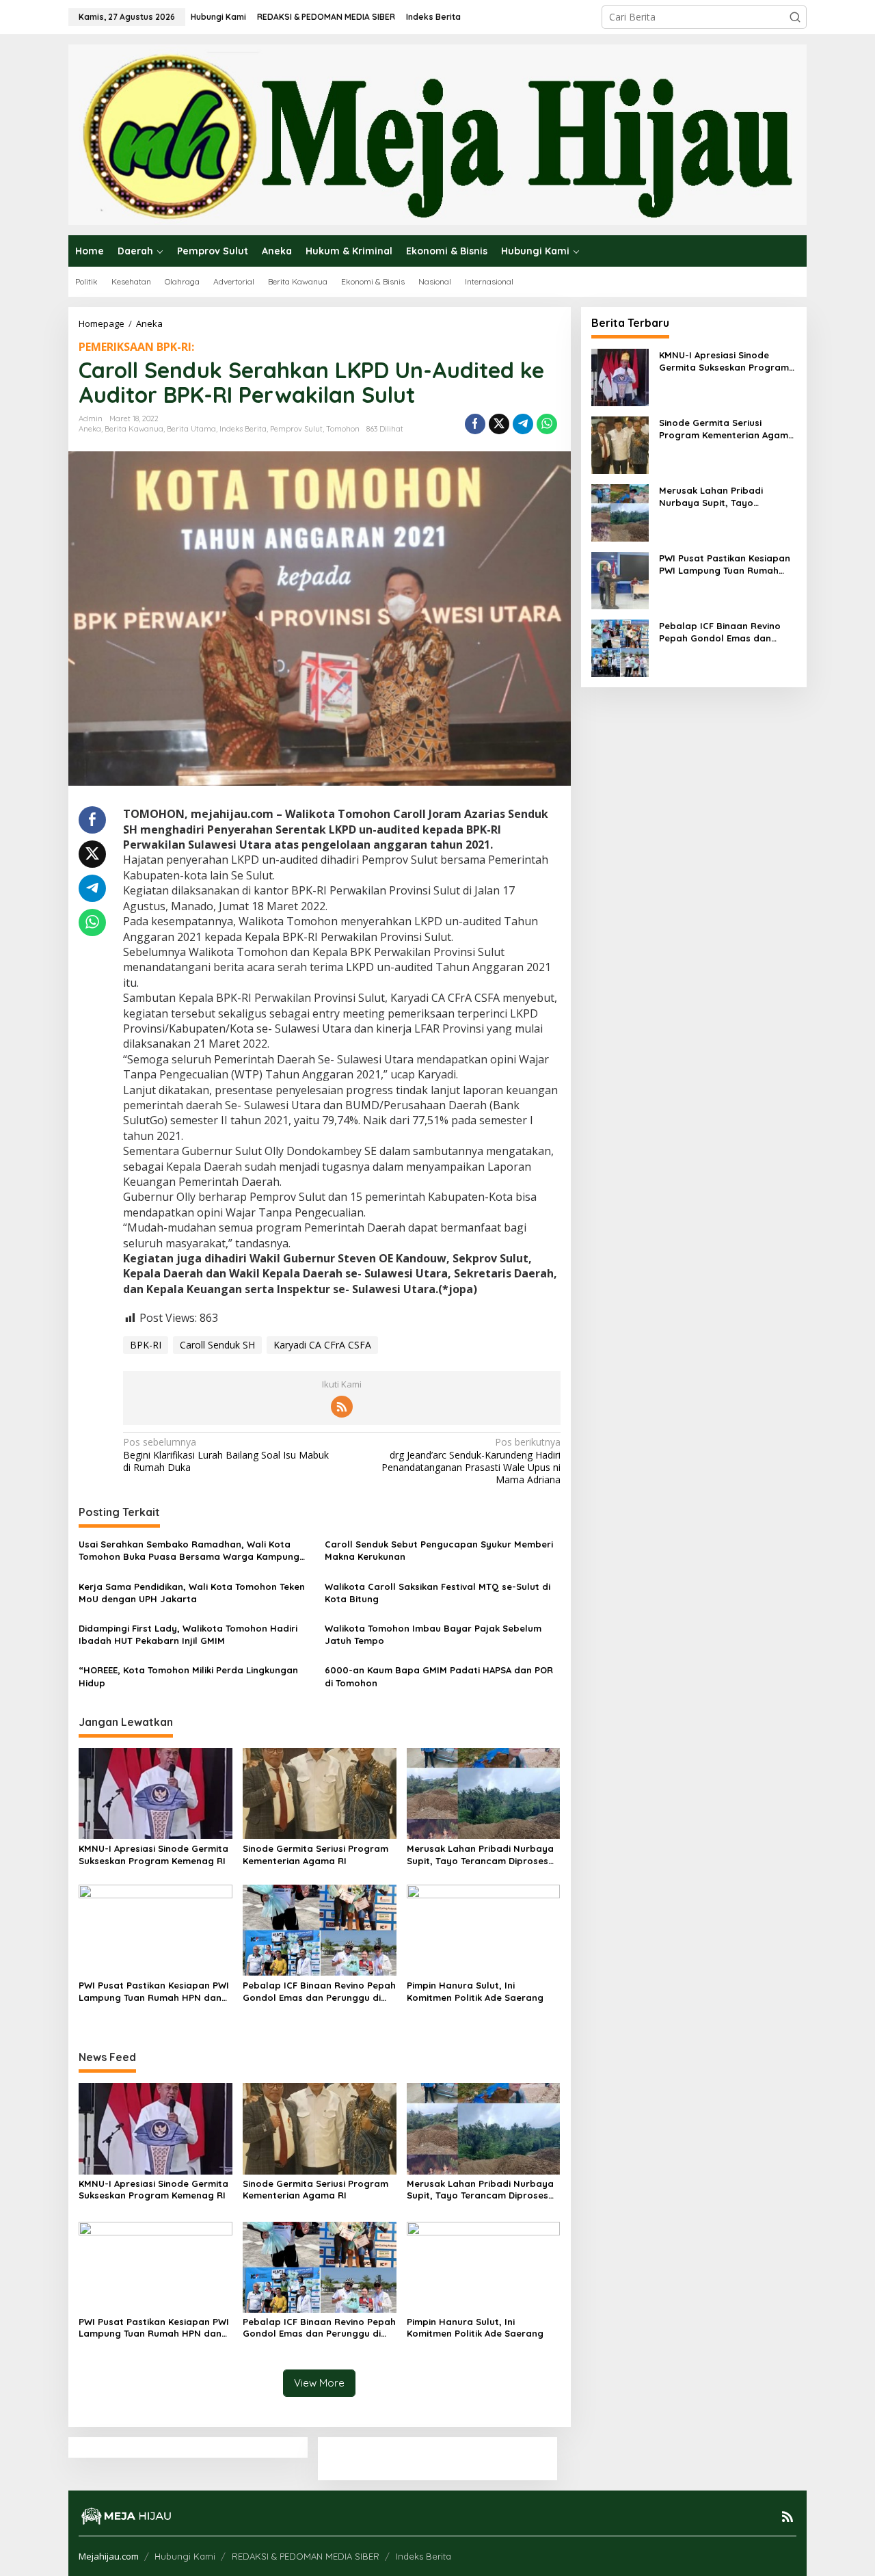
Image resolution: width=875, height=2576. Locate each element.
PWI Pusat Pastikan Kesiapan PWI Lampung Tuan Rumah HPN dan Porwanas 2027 (154, 1992)
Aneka (90, 429)
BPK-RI (146, 1345)
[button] (795, 17)
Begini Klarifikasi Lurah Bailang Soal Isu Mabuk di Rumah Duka (226, 1455)
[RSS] (342, 1407)
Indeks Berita (243, 429)
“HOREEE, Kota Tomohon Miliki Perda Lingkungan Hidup (188, 1676)
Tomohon (343, 429)
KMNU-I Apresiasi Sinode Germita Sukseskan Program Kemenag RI (153, 1855)
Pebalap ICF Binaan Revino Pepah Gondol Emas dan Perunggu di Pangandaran (319, 1992)
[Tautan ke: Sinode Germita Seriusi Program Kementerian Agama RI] (620, 443)
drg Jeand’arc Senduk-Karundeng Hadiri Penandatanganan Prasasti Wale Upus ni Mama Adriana (471, 1461)
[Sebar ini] (475, 424)
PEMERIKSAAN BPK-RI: (136, 347)
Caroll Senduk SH (217, 1345)
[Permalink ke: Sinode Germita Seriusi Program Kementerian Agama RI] (320, 1792)
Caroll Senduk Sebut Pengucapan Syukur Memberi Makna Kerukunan (439, 1550)
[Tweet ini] (499, 424)
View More (319, 2383)
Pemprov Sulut (296, 429)
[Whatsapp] (547, 424)
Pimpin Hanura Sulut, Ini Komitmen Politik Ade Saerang (475, 1991)
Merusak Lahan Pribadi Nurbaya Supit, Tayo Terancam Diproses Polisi (480, 1855)
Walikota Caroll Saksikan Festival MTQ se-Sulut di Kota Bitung (437, 1593)
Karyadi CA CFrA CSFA (322, 1345)
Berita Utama (191, 429)
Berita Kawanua (134, 429)
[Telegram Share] (523, 424)
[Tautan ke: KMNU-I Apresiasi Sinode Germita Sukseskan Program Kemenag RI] (620, 376)
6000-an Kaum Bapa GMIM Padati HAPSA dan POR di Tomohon (439, 1676)
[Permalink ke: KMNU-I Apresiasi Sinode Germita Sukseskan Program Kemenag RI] (156, 1792)
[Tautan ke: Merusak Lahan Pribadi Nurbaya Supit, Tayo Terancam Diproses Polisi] (620, 511)
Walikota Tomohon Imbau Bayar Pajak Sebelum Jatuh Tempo (433, 1634)
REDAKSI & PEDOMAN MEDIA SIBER (306, 2556)
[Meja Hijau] (437, 134)
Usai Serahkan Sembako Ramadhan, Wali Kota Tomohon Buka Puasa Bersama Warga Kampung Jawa (189, 1551)
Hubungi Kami (185, 2556)
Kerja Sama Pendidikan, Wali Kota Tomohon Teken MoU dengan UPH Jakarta (192, 1593)
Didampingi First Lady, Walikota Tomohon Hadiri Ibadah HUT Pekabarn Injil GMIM (188, 1634)
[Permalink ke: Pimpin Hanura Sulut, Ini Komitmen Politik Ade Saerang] (484, 1929)
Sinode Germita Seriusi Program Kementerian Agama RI (315, 1855)
